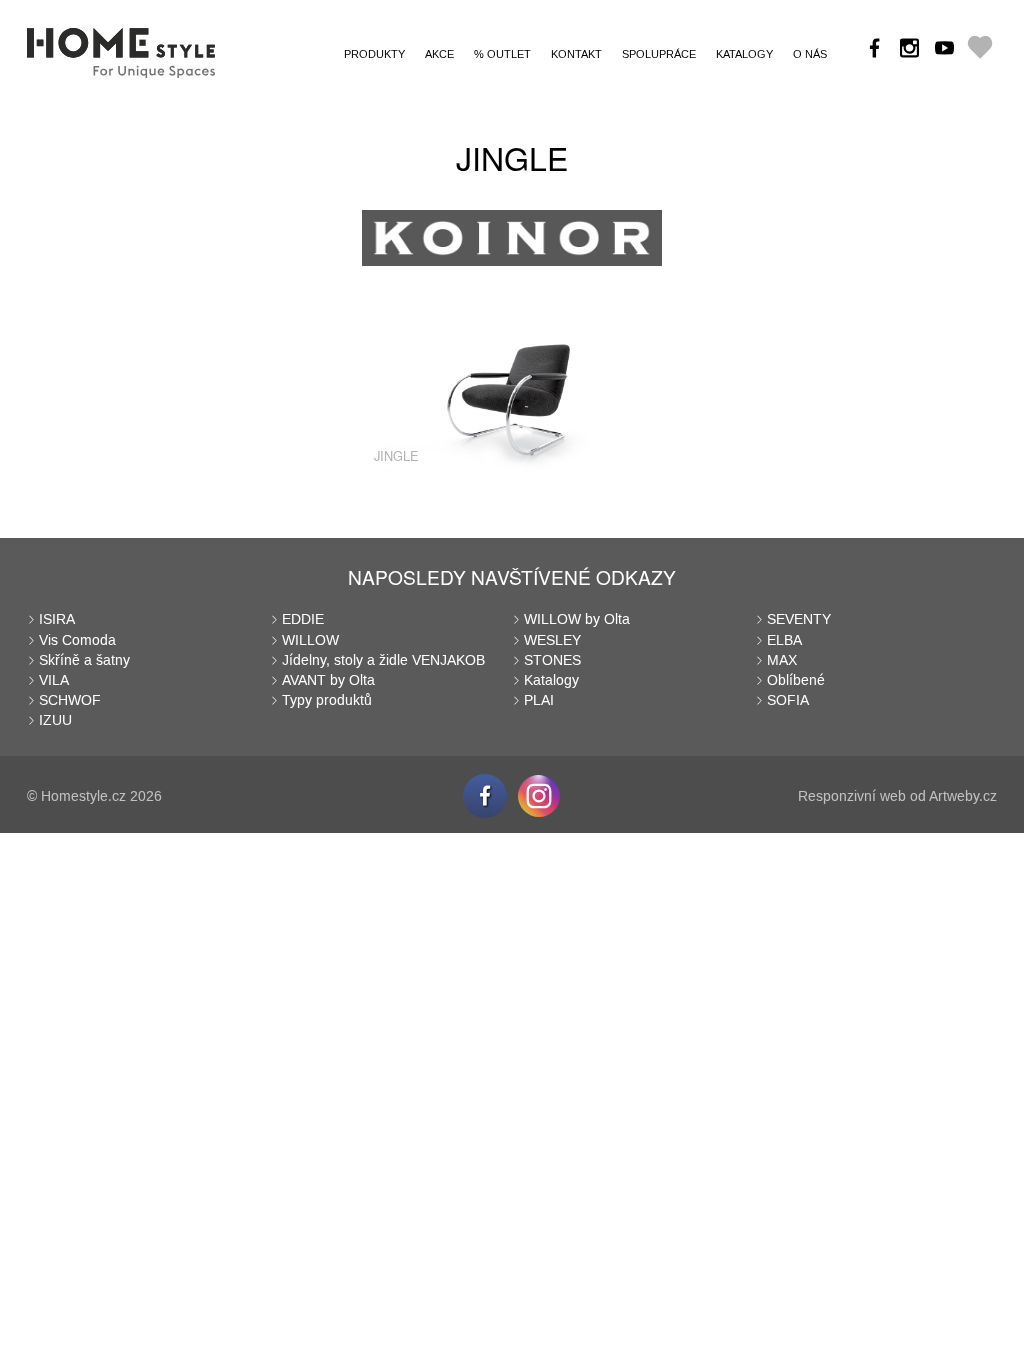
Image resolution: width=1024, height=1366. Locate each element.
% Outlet (502, 54)
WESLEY (552, 640)
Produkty (374, 54)
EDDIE (303, 619)
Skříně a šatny (84, 660)
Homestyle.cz (83, 796)
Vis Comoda (77, 640)
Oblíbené (796, 680)
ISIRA (57, 619)
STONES (552, 660)
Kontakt (576, 54)
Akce (439, 54)
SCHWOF (70, 700)
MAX (782, 660)
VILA (54, 680)
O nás (810, 54)
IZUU (55, 720)
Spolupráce (659, 54)
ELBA (784, 640)
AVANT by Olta (328, 680)
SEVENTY (799, 619)
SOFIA (788, 700)
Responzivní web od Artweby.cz (897, 796)
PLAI (539, 700)
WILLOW (310, 640)
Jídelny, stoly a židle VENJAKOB (383, 660)
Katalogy (744, 54)
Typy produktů (327, 700)
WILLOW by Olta (577, 619)
